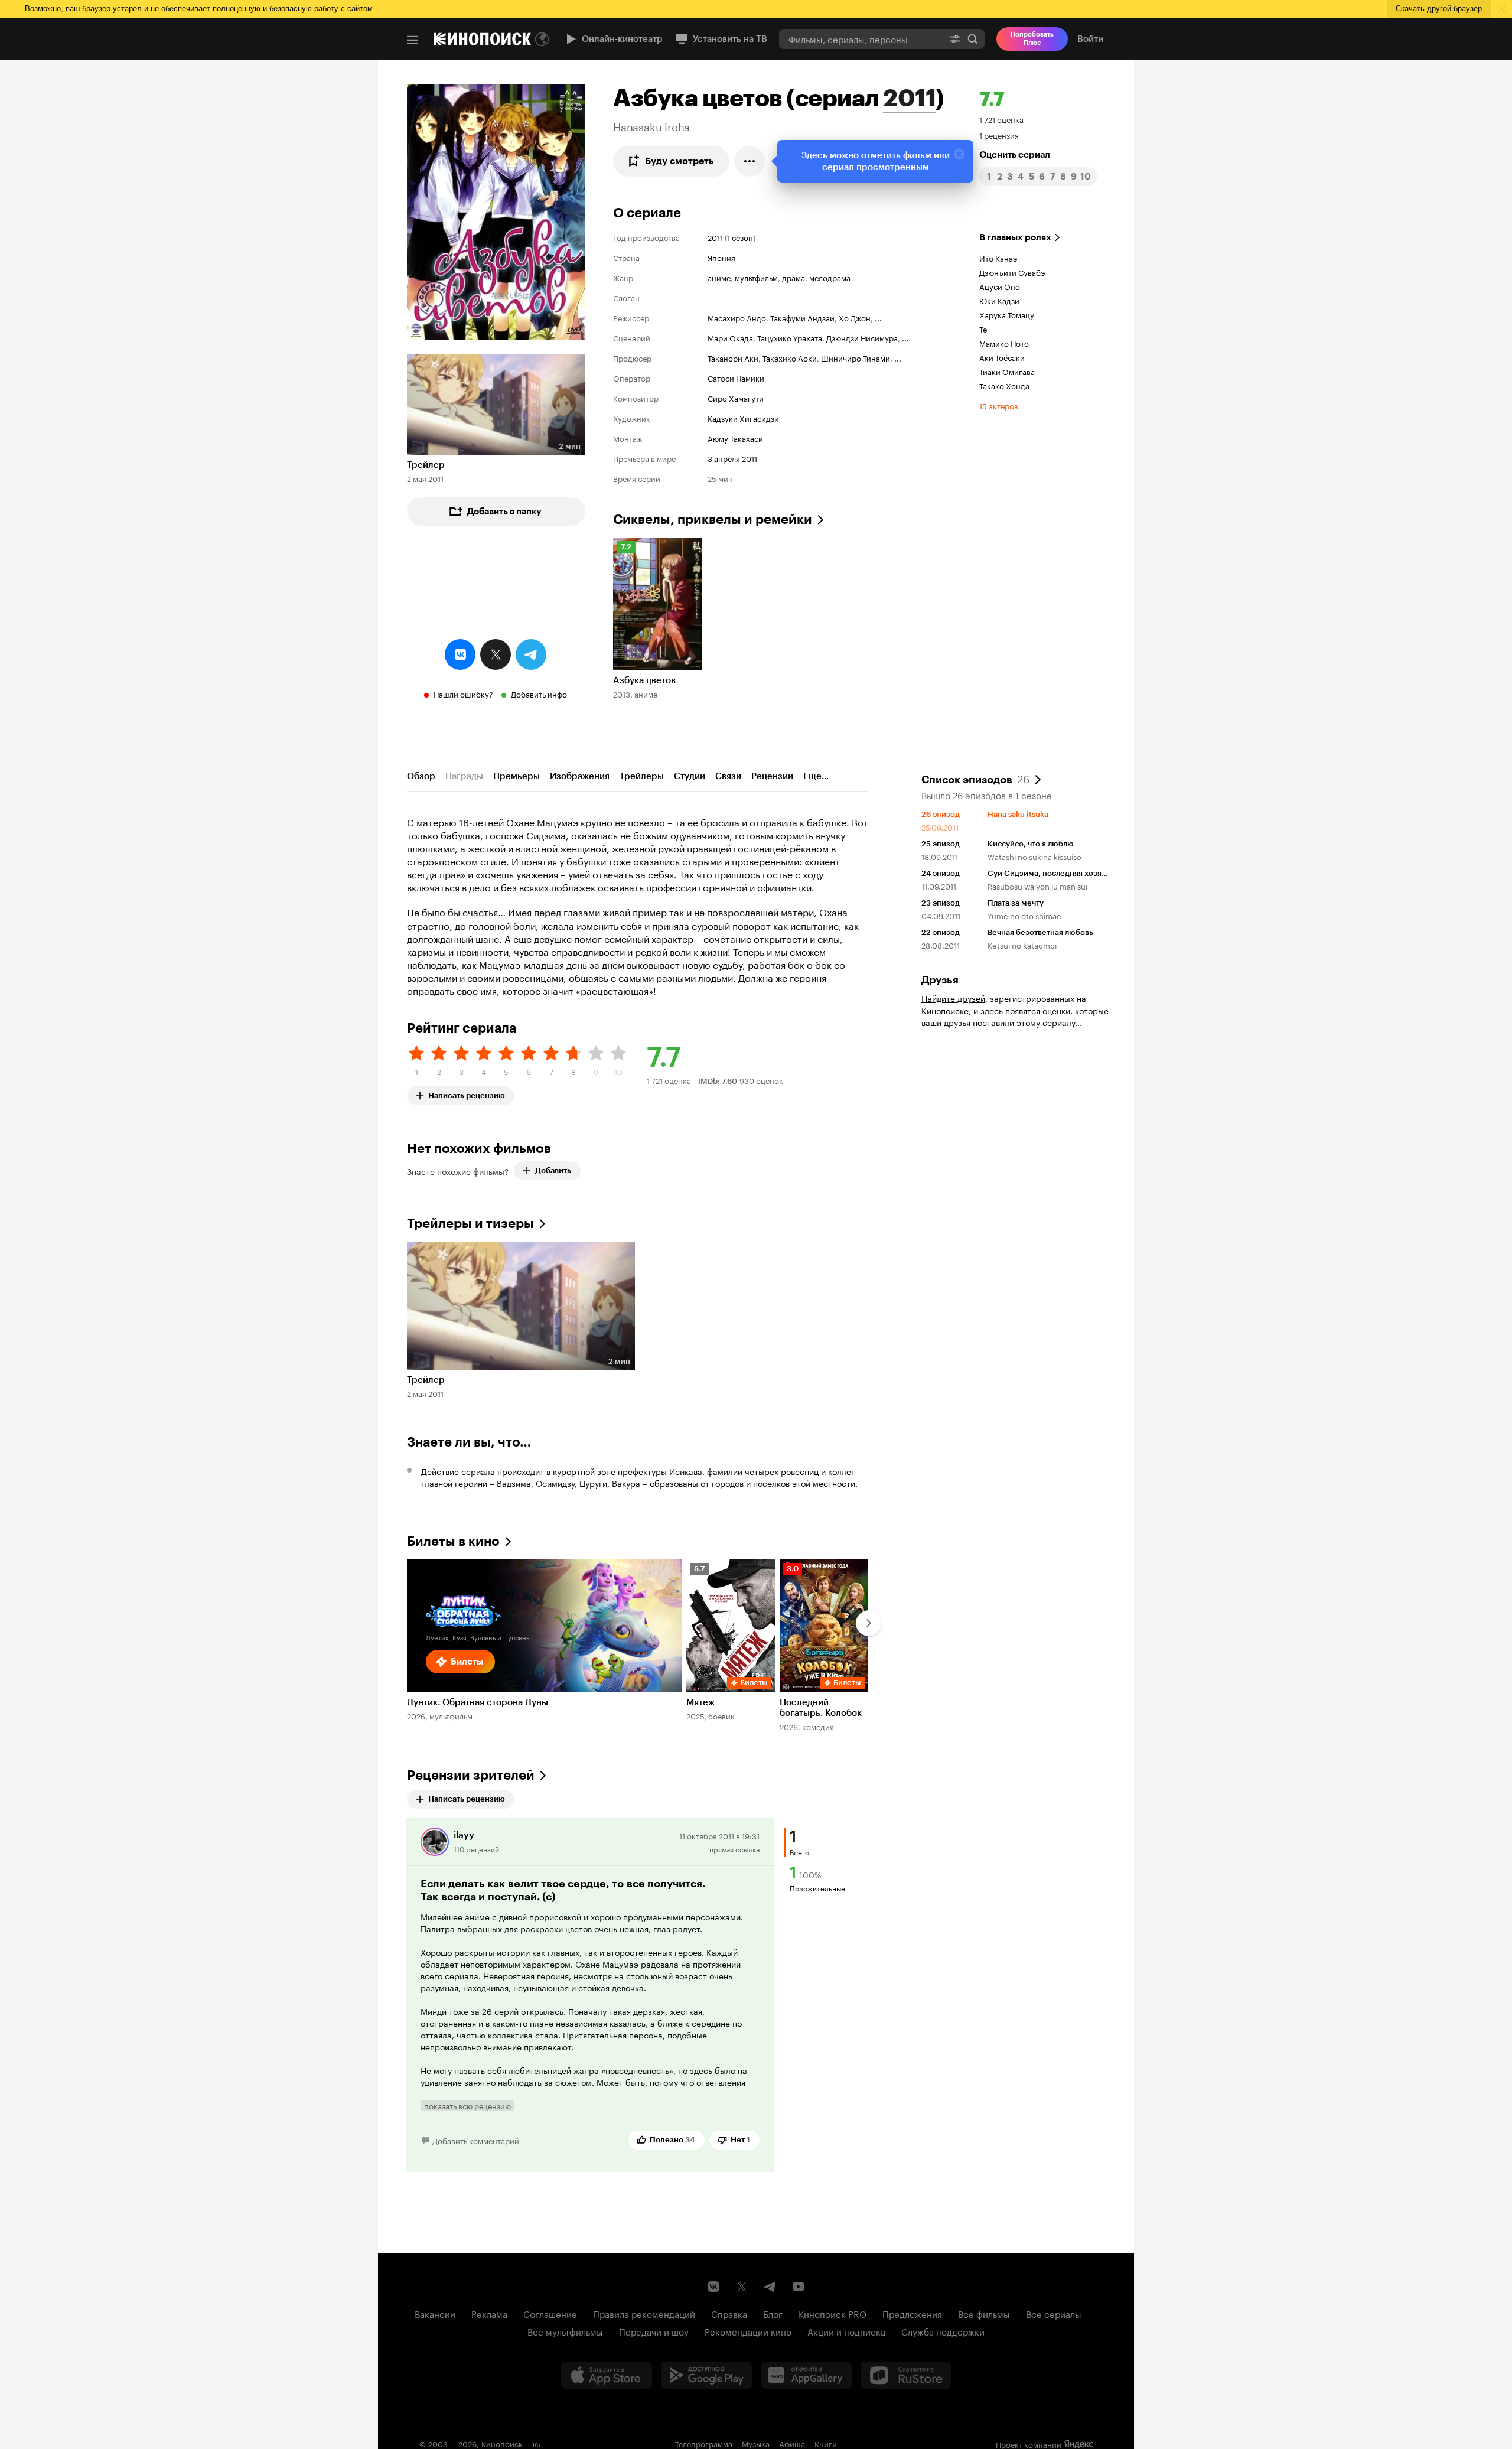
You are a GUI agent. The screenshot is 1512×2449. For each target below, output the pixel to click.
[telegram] (531, 654)
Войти (1090, 39)
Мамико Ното (1004, 343)
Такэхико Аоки (790, 357)
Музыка (756, 2443)
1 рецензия (999, 135)
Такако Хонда (1004, 385)
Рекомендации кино (748, 2331)
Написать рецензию (467, 1093)
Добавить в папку (504, 512)
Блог (773, 2313)
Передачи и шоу (654, 2331)
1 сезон (740, 237)
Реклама (489, 2313)
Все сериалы (1054, 2313)
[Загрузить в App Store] (607, 2375)
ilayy (464, 1835)
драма (794, 277)
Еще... (816, 776)
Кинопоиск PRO (832, 2313)
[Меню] (412, 40)
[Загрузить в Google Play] (706, 2375)
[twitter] (496, 654)
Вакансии (435, 2313)
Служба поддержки (943, 2331)
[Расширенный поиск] (955, 39)
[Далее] (869, 1623)
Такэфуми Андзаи (802, 317)
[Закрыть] (959, 154)
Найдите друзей (953, 998)
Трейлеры (642, 776)
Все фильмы (984, 2313)
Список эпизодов (975, 779)
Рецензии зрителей (471, 1775)
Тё (983, 328)
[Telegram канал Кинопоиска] (770, 2287)
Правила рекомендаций (644, 2313)
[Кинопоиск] (483, 39)
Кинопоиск (502, 2443)
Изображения (580, 776)
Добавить (553, 1170)
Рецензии (772, 776)
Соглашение (550, 2313)
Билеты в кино (453, 1541)
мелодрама (830, 277)
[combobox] (861, 39)
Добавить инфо (539, 693)
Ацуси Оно (1000, 286)
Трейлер (426, 465)
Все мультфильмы (565, 2331)
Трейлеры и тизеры (470, 1224)
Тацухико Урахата (790, 337)
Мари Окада (730, 337)
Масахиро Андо (737, 317)
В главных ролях (1015, 237)
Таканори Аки (733, 357)
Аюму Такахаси (735, 438)
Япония (721, 257)
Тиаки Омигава (1007, 371)
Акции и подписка (846, 2331)
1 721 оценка (1001, 119)
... (878, 317)
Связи (728, 776)
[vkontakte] (460, 654)
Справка (729, 2313)
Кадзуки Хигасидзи (743, 418)
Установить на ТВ (730, 39)
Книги (826, 2443)
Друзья (940, 980)
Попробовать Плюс (1032, 39)
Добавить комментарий (476, 2140)
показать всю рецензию (467, 2106)
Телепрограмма (704, 2443)
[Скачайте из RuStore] (906, 2375)
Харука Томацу (1007, 314)
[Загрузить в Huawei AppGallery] (806, 2375)
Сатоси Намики (736, 377)
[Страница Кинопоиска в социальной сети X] (742, 2287)
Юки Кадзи (999, 300)
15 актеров (999, 405)
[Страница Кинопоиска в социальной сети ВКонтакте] (713, 2287)
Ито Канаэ (998, 258)
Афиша (792, 2443)
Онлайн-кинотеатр (622, 39)
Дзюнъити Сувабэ (1012, 272)
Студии (690, 776)
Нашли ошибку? (463, 693)
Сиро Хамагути (736, 398)
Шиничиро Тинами (856, 357)
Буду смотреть (680, 161)
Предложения (912, 2313)
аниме (719, 277)
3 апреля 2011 (732, 458)
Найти (973, 39)
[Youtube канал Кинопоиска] (799, 2287)
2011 (909, 98)
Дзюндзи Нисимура (862, 337)
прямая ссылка (734, 1849)
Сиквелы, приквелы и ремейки (713, 520)
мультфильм (756, 277)
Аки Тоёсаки (1002, 357)
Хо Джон (855, 317)
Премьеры (517, 776)
